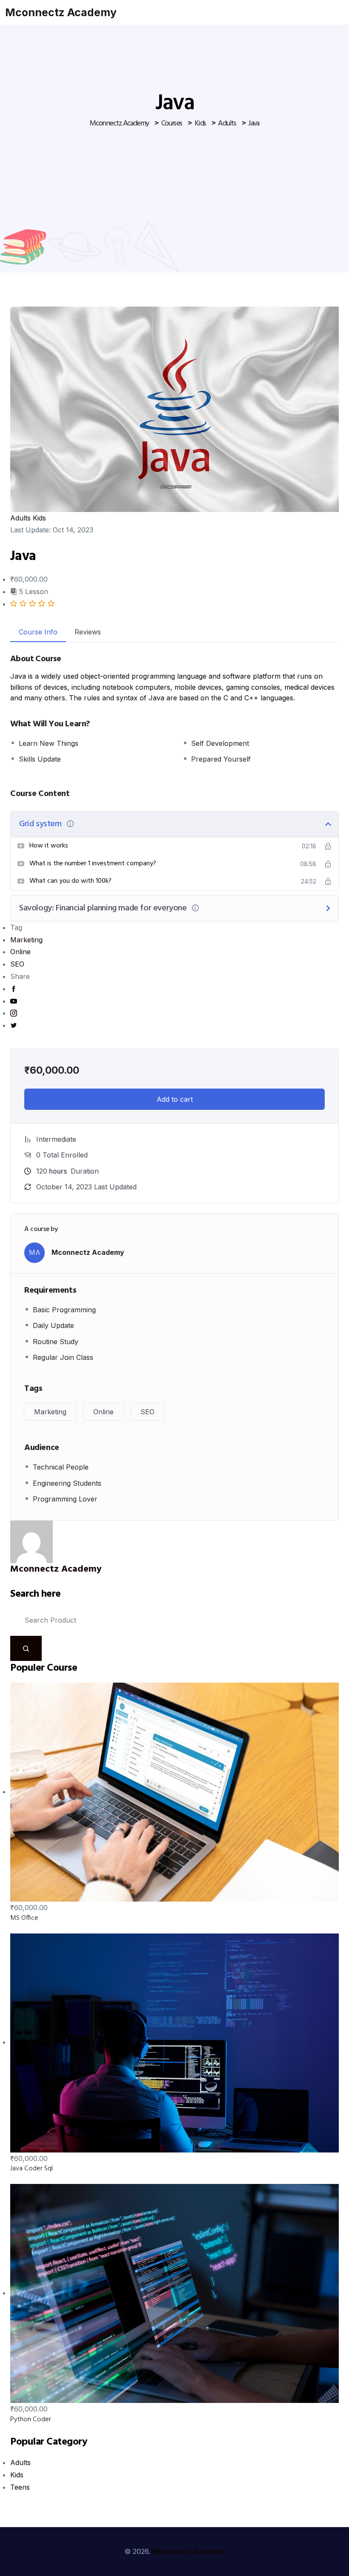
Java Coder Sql (31, 2169)
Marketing (26, 940)
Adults (20, 518)
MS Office (24, 1918)
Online (20, 952)
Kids (39, 518)
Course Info (38, 632)
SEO (17, 964)
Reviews (88, 632)
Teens (20, 2487)
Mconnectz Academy (61, 12)
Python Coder (31, 2420)
